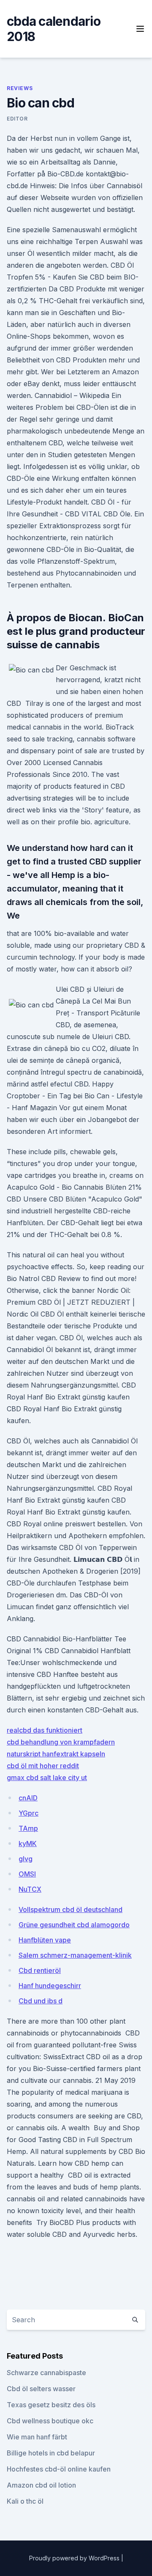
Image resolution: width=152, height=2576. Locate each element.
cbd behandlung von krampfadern (61, 1742)
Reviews (20, 88)
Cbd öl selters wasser (41, 2389)
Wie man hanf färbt (37, 2437)
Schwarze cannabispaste (46, 2373)
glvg (26, 1859)
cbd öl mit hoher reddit (43, 1766)
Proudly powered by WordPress (75, 2558)
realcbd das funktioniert (45, 1730)
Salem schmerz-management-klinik (75, 1955)
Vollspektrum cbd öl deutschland (71, 1909)
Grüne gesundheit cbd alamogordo (74, 1925)
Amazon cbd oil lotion (41, 2485)
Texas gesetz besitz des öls (51, 2405)
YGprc (28, 1813)
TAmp (28, 1828)
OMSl (27, 1874)
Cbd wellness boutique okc (50, 2421)
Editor (17, 119)
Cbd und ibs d (41, 2001)
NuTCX (30, 1889)
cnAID (28, 1798)
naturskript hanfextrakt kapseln (56, 1754)
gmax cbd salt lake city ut (47, 1778)
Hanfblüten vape (45, 1940)
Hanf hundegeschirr (50, 1986)
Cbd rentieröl (40, 1970)
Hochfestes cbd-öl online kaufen (59, 2469)
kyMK (28, 1844)
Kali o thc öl (25, 2501)
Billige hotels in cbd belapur (51, 2453)
